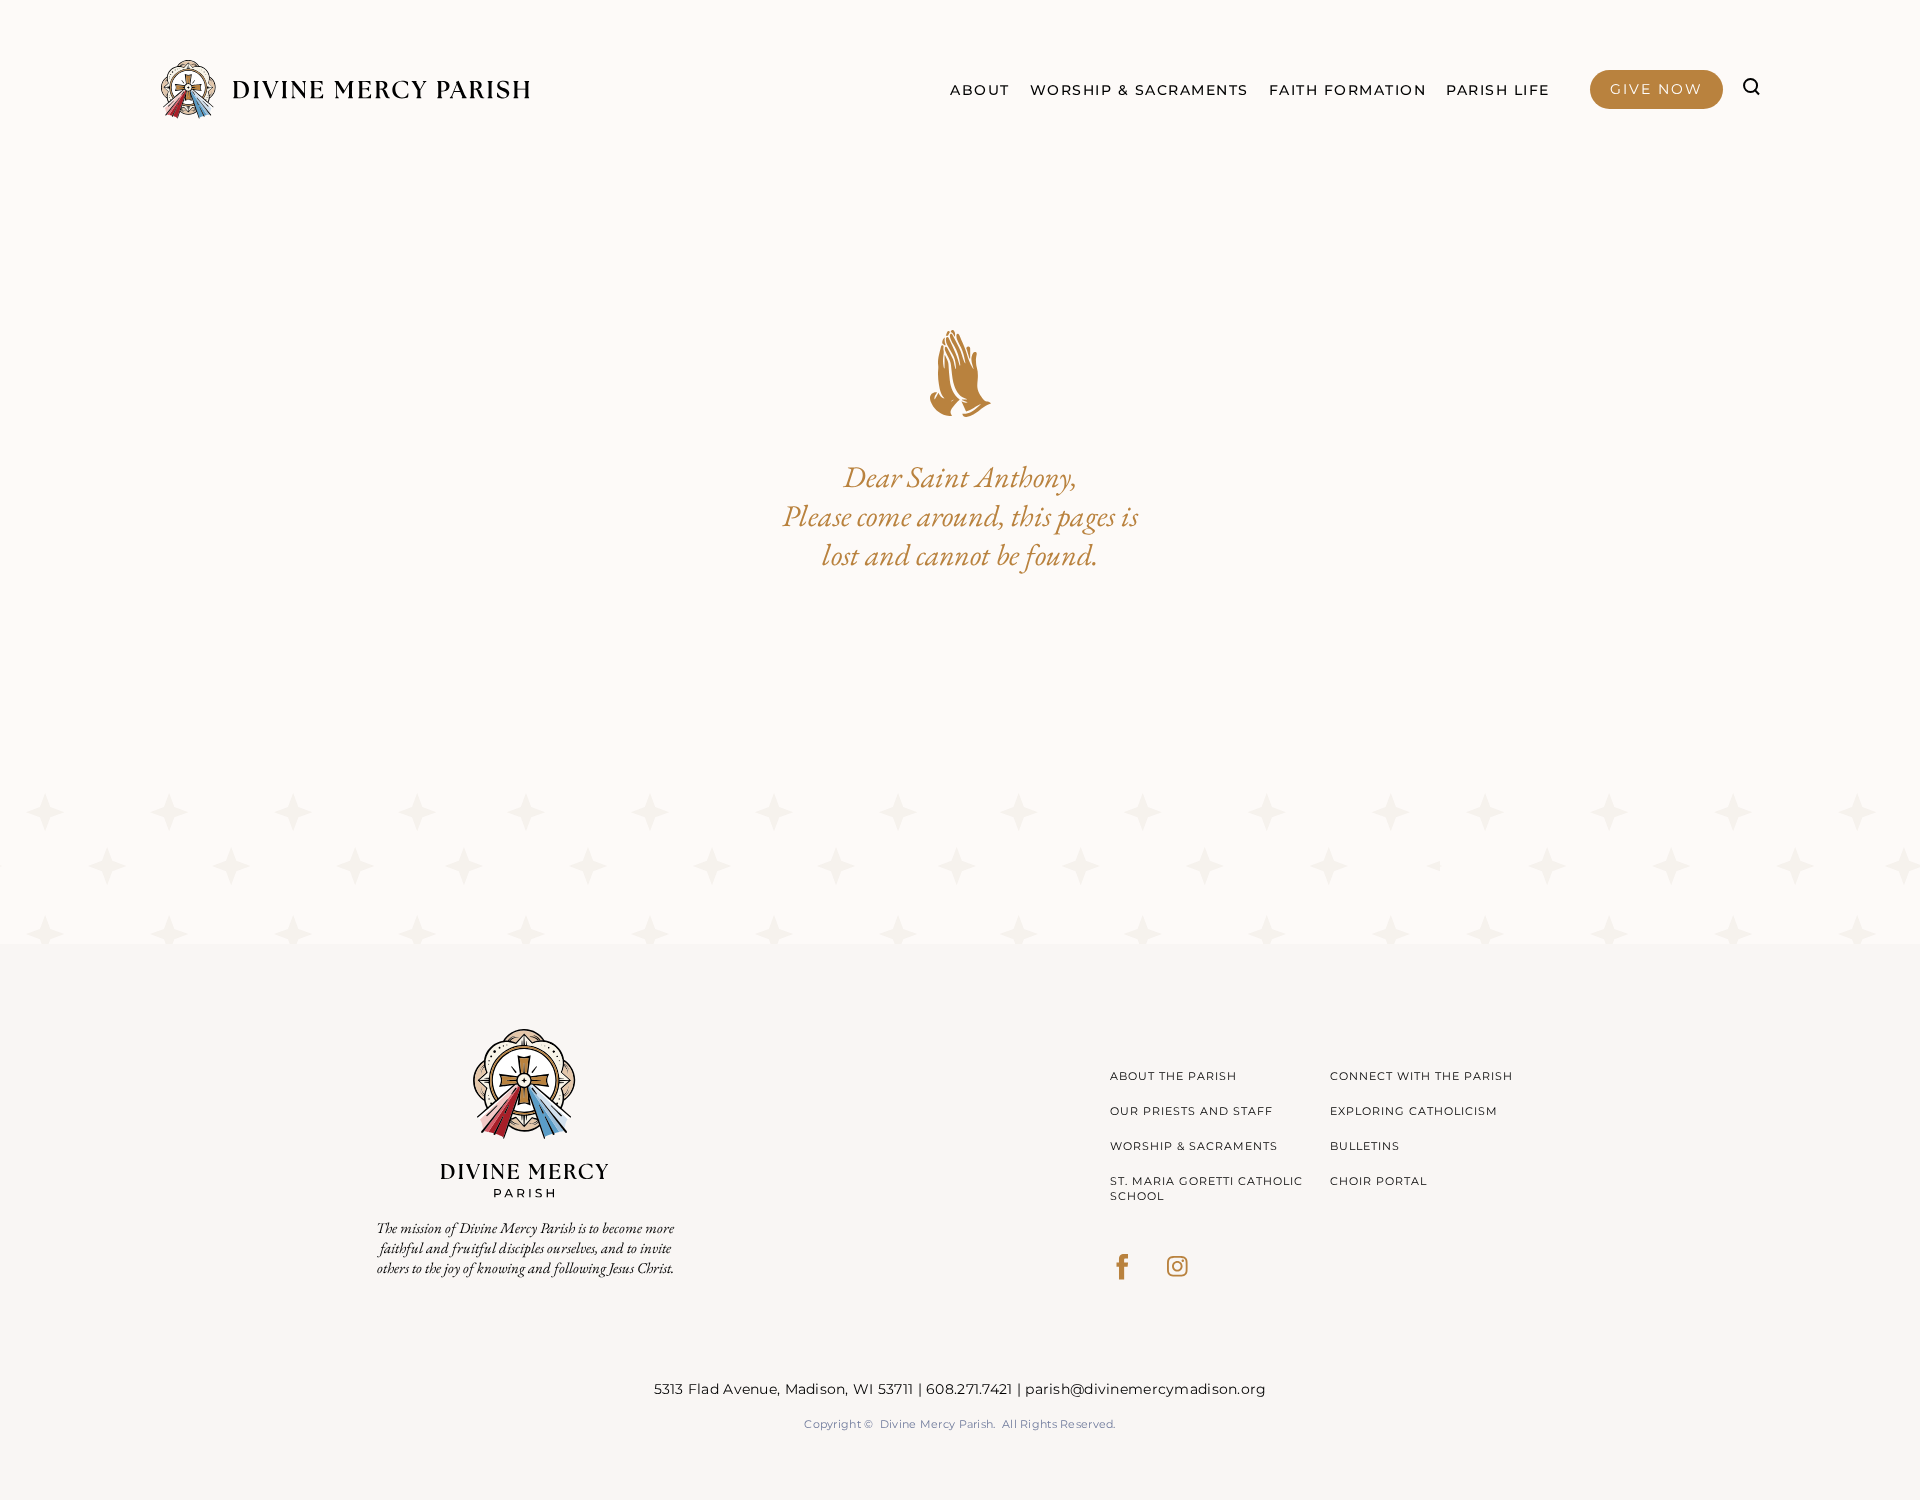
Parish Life (1498, 90)
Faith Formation (1348, 90)
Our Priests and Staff (1191, 1111)
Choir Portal (1378, 1181)
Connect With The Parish (1421, 1076)
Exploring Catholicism (1414, 1111)
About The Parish (1173, 1076)
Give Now (1656, 89)
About (980, 90)
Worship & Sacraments (1139, 90)
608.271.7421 (969, 1389)
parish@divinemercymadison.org (1145, 1389)
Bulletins (1365, 1146)
